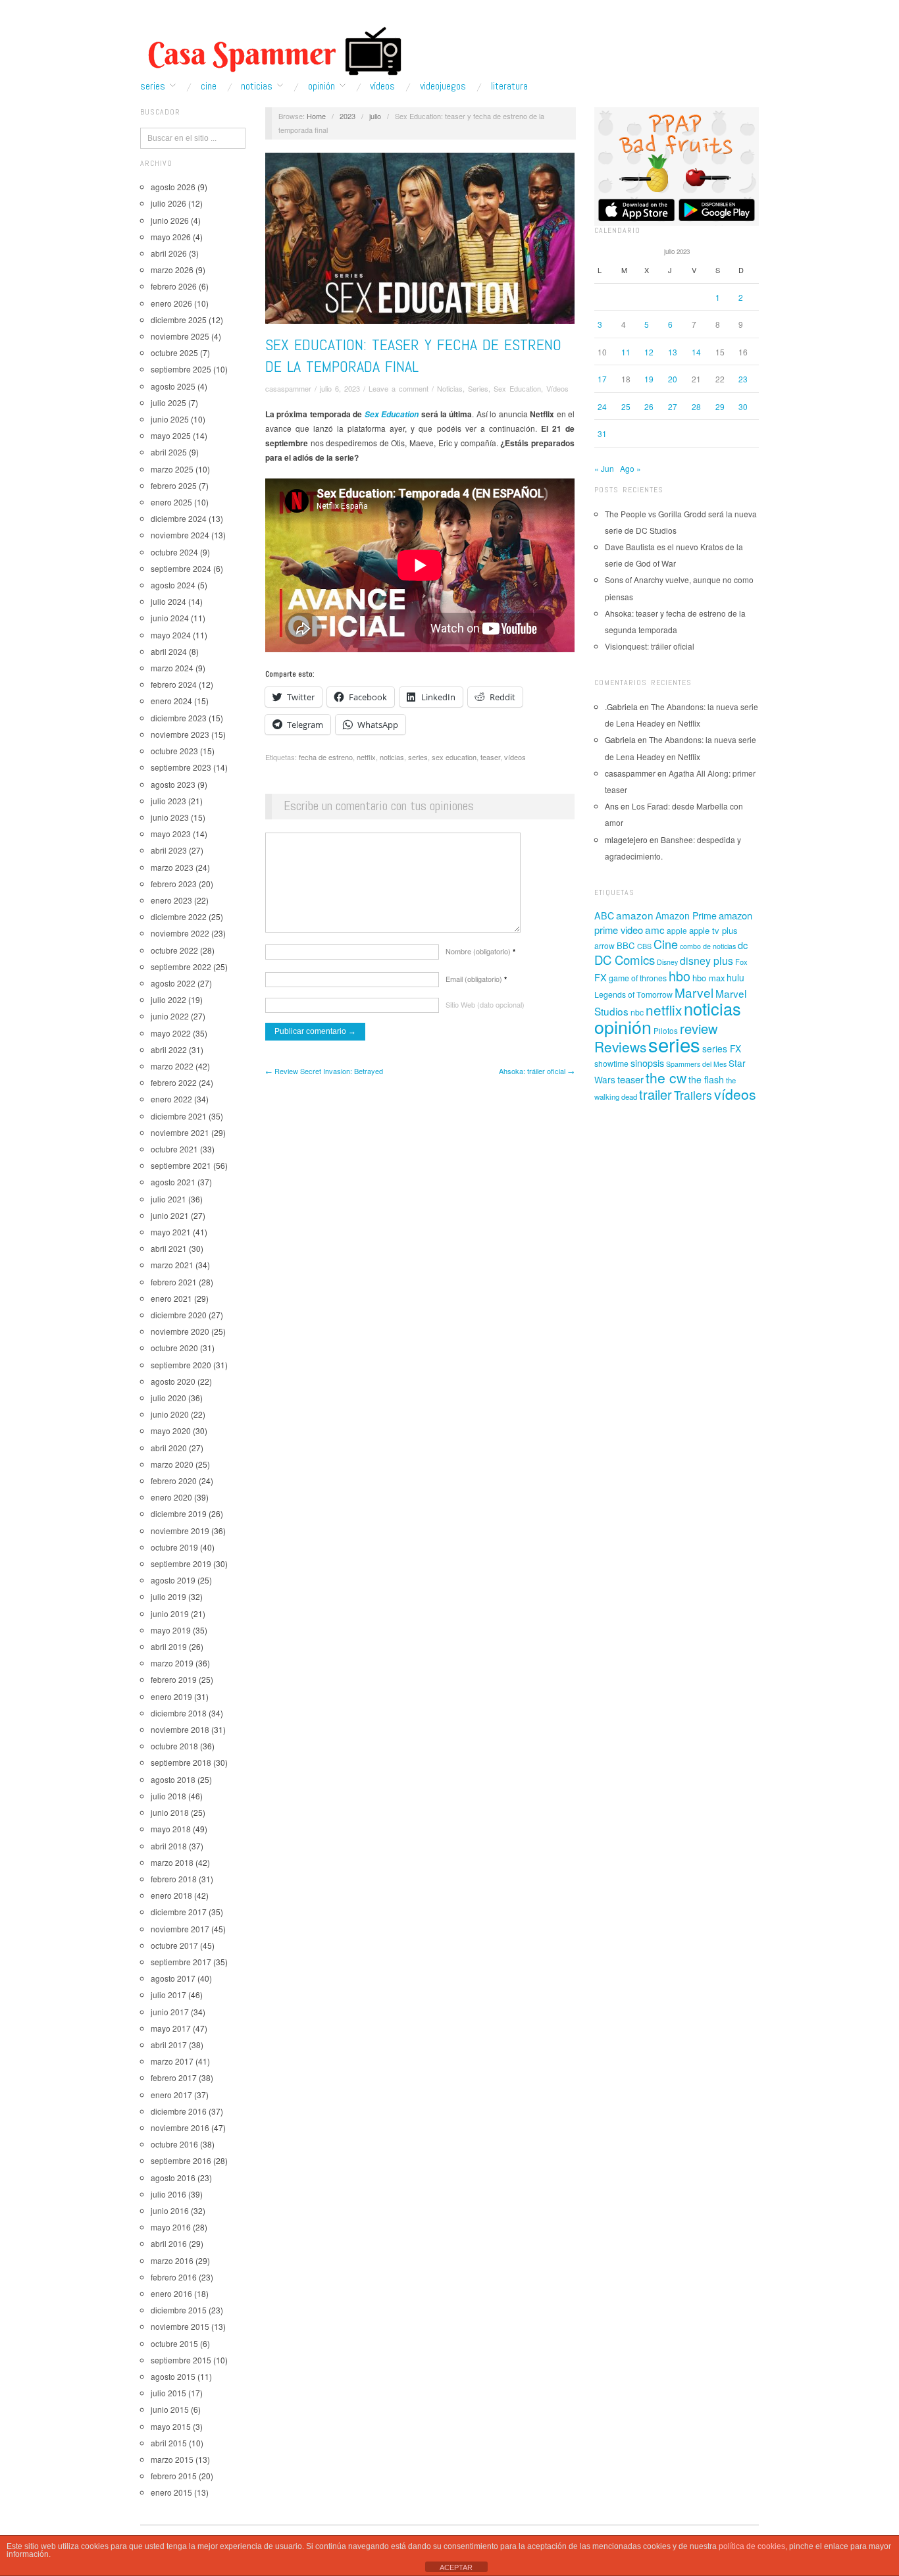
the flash (706, 1079)
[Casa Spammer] (272, 51)
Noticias (257, 86)
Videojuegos (443, 86)
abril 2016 (169, 2243)
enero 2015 (171, 2492)
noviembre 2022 (180, 933)
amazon (635, 915)
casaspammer (288, 388)
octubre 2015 (174, 2343)
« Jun (604, 468)
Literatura (509, 86)
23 (743, 379)
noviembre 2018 (180, 1729)
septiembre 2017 (181, 1962)
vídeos (515, 757)
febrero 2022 (174, 1082)
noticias (392, 757)
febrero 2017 (174, 2077)
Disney (667, 962)
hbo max (708, 978)
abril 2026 (169, 253)
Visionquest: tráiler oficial (650, 646)
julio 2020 (168, 1398)
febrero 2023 (174, 884)
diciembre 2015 (179, 2310)
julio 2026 (168, 203)
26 (649, 406)
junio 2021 (170, 1215)
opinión (623, 1026)
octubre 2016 (174, 2144)
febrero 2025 (174, 485)
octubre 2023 (174, 751)
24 (602, 406)
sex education (454, 757)
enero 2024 (171, 701)
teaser (490, 757)
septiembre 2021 (181, 1165)
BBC (626, 945)
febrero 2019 (174, 1679)
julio (375, 116)
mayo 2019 (171, 1630)
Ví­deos (382, 86)
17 (602, 379)
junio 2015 (170, 2409)
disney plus (706, 961)
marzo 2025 (172, 469)
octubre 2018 (174, 1746)
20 (673, 379)
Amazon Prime (686, 915)
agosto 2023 (173, 784)
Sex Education (517, 388)
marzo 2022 (172, 1066)
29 (720, 406)
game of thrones (638, 978)
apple (677, 930)
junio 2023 (170, 817)
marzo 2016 (172, 2260)
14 (696, 352)
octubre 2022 (174, 950)
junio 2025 (170, 419)
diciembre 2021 (179, 1116)
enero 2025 (171, 502)
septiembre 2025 (181, 369)
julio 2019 (168, 1596)
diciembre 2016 (179, 2111)
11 (626, 352)
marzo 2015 (172, 2459)
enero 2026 (171, 303)
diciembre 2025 (179, 320)
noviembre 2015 (180, 2326)
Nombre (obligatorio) (480, 951)
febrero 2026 (174, 286)
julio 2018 (168, 1796)
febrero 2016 (174, 2277)
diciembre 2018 (179, 1713)
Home (316, 116)
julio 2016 (168, 2194)
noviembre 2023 (180, 734)
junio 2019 (170, 1613)
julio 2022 (168, 999)
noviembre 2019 (180, 1531)
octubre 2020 (174, 1348)
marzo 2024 (172, 668)
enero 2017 (171, 2095)
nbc (637, 1012)
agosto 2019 (173, 1580)
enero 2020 (171, 1497)
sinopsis (647, 1063)
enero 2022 (171, 1099)
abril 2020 (169, 1448)
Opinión (321, 86)
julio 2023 (168, 801)
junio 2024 (170, 618)
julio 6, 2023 (340, 388)
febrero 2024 (174, 684)
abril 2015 (169, 2443)
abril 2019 (169, 1646)
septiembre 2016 (181, 2160)
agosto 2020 (173, 1381)
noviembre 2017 (180, 1929)
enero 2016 (171, 2293)
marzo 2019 (172, 1663)
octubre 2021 (174, 1149)
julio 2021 (168, 1199)
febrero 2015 (174, 2476)
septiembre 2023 (181, 767)
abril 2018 (169, 1846)
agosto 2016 (173, 2177)
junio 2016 (170, 2210)
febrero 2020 (174, 1481)
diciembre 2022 (179, 916)
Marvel (694, 992)
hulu (735, 977)
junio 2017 (170, 2012)
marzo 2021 (172, 1265)
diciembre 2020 (179, 1315)
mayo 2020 (171, 1430)
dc (743, 945)
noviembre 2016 (180, 2127)
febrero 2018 (174, 1879)
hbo (680, 976)
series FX (722, 1048)
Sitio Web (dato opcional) (485, 1004)
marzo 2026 (172, 270)
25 (626, 406)
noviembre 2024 (180, 535)
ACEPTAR (456, 2567)
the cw (666, 1077)
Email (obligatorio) (476, 979)
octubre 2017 (174, 1945)
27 (673, 406)
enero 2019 (171, 1696)
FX (601, 977)
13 (673, 352)
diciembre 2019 (179, 1513)
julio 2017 (168, 1995)
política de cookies (752, 2546)
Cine (209, 86)
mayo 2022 (171, 1033)
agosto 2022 (173, 983)
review (699, 1028)
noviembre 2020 (180, 1331)
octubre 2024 (174, 552)
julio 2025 (168, 402)
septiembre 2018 (181, 1762)
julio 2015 (168, 2393)
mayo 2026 (171, 237)
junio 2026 (170, 220)
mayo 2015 (171, 2426)
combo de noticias (708, 946)
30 (743, 406)
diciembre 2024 (179, 518)
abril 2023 (169, 850)
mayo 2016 (171, 2227)
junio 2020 (170, 1414)
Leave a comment (398, 388)
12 (649, 352)
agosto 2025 (173, 386)
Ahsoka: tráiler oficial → (537, 1071)
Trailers (693, 1095)
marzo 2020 (172, 1464)
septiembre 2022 (181, 966)
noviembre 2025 (180, 336)
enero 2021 (171, 1298)
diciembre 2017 (179, 1912)
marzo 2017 (172, 2061)
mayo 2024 (171, 635)
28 (696, 406)
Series (153, 86)
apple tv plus (713, 930)
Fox (741, 962)
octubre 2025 (174, 352)
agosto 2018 (173, 1779)
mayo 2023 (171, 834)
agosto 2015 (173, 2376)
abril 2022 (169, 1049)
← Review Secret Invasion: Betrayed (324, 1071)
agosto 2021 (173, 1182)
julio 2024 (168, 601)
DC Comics (625, 960)
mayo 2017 (171, 2028)
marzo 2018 (172, 1862)
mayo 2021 (171, 1232)
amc (655, 929)
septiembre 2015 (181, 2360)
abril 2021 (169, 1248)
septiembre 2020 (181, 1365)
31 (602, 433)
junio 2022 (170, 1016)
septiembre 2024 (181, 568)
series (418, 757)
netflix (366, 757)
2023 (347, 116)
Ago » (630, 468)
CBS (644, 946)
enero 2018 (171, 1895)
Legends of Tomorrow (633, 994)
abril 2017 (169, 2045)
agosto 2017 (173, 1978)
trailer (655, 1094)
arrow (604, 945)
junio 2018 (170, 1812)
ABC (604, 915)
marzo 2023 (172, 867)
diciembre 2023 (179, 718)
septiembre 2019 (181, 1563)
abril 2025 (169, 452)
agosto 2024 (173, 585)
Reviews (620, 1046)
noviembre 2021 (180, 1132)
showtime (611, 1064)
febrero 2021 (174, 1282)
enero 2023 (171, 900)
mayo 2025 (171, 435)
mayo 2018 (171, 1829)
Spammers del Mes (696, 1064)
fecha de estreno (326, 757)
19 (649, 379)
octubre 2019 (174, 1547)
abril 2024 (169, 651)
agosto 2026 (173, 187)
